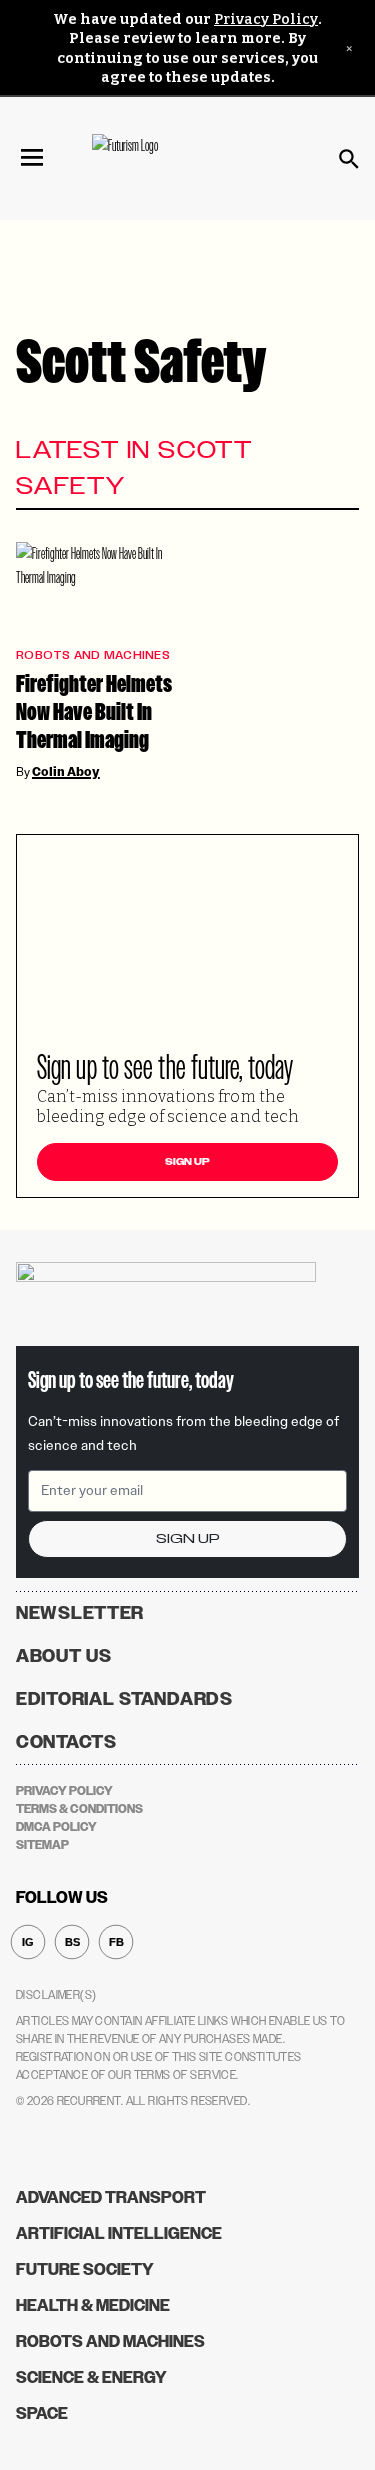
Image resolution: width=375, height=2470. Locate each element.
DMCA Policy (56, 1827)
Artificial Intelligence (119, 2233)
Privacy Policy (266, 19)
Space (42, 2413)
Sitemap (42, 1845)
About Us (64, 1656)
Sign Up (187, 1162)
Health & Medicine (93, 2305)
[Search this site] (349, 159)
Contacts (66, 1742)
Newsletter (80, 1613)
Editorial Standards (124, 1699)
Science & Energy (91, 2377)
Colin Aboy (66, 772)
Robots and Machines (93, 655)
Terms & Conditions (79, 1809)
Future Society (85, 2269)
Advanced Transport (111, 2197)
